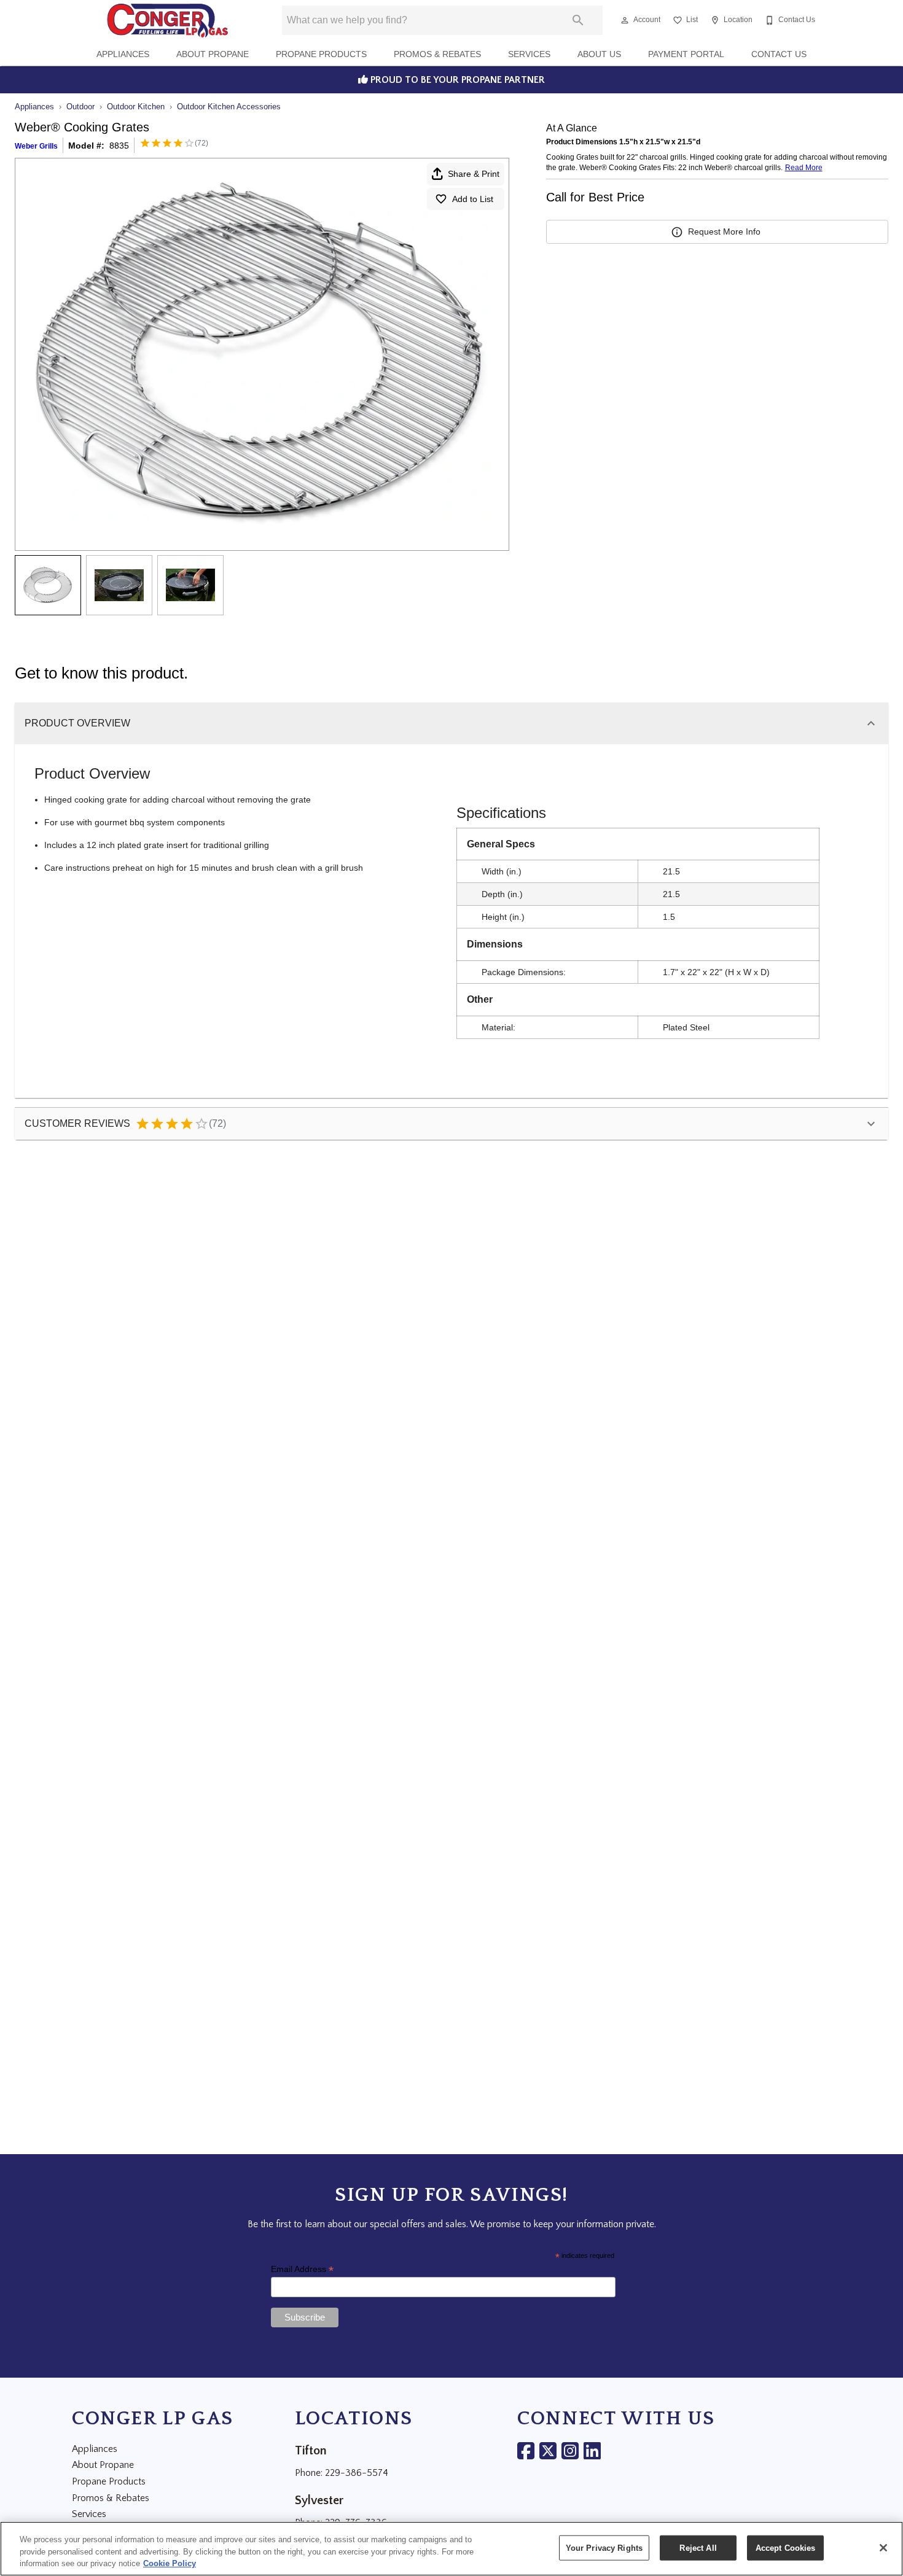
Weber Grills (36, 146)
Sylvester (319, 2500)
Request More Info (724, 232)
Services (529, 54)
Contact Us (779, 54)
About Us (599, 54)
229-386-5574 (357, 2473)
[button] (625, 20)
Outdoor (80, 107)
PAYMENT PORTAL (686, 54)
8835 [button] (119, 146)
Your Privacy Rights (604, 2547)
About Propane (213, 54)
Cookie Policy (170, 2563)
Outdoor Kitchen (136, 107)
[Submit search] (578, 20)
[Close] (883, 2548)
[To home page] (167, 20)
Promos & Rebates (437, 54)
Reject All (698, 2547)
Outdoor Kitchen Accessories (229, 107)
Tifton (311, 2451)
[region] (451, 2549)
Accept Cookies (786, 2547)
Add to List (473, 199)
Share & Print (474, 174)
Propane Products (321, 54)
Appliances (123, 54)
